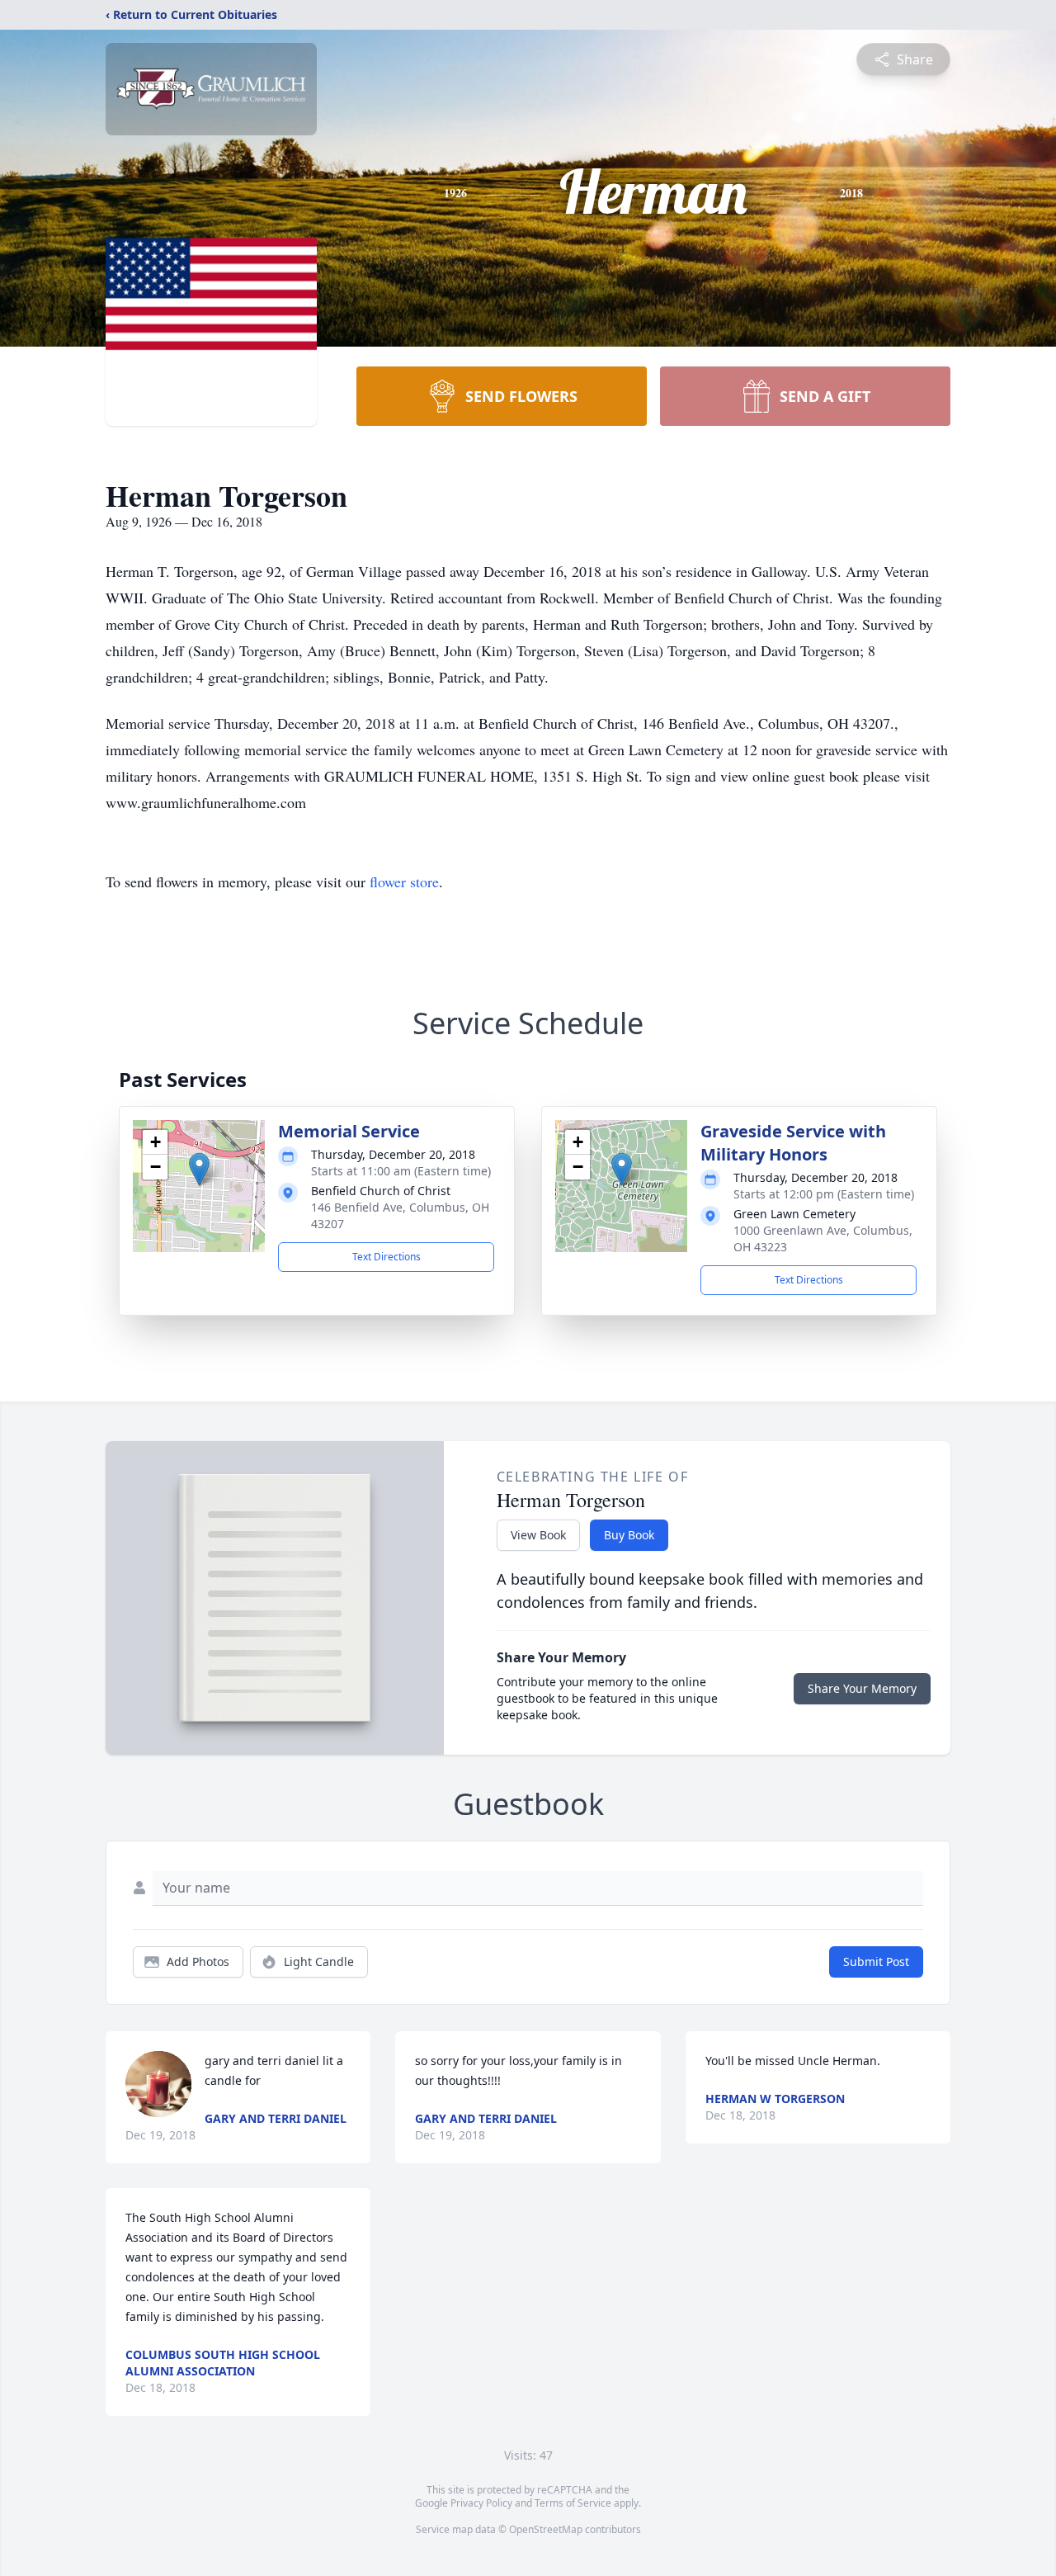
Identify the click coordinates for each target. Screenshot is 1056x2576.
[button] (199, 1169)
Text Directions (387, 1257)
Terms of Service (573, 2503)
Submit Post (876, 1962)
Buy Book (629, 1535)
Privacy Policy (481, 2503)
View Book (538, 1535)
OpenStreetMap (546, 2529)
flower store (404, 882)
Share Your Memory (862, 1688)
